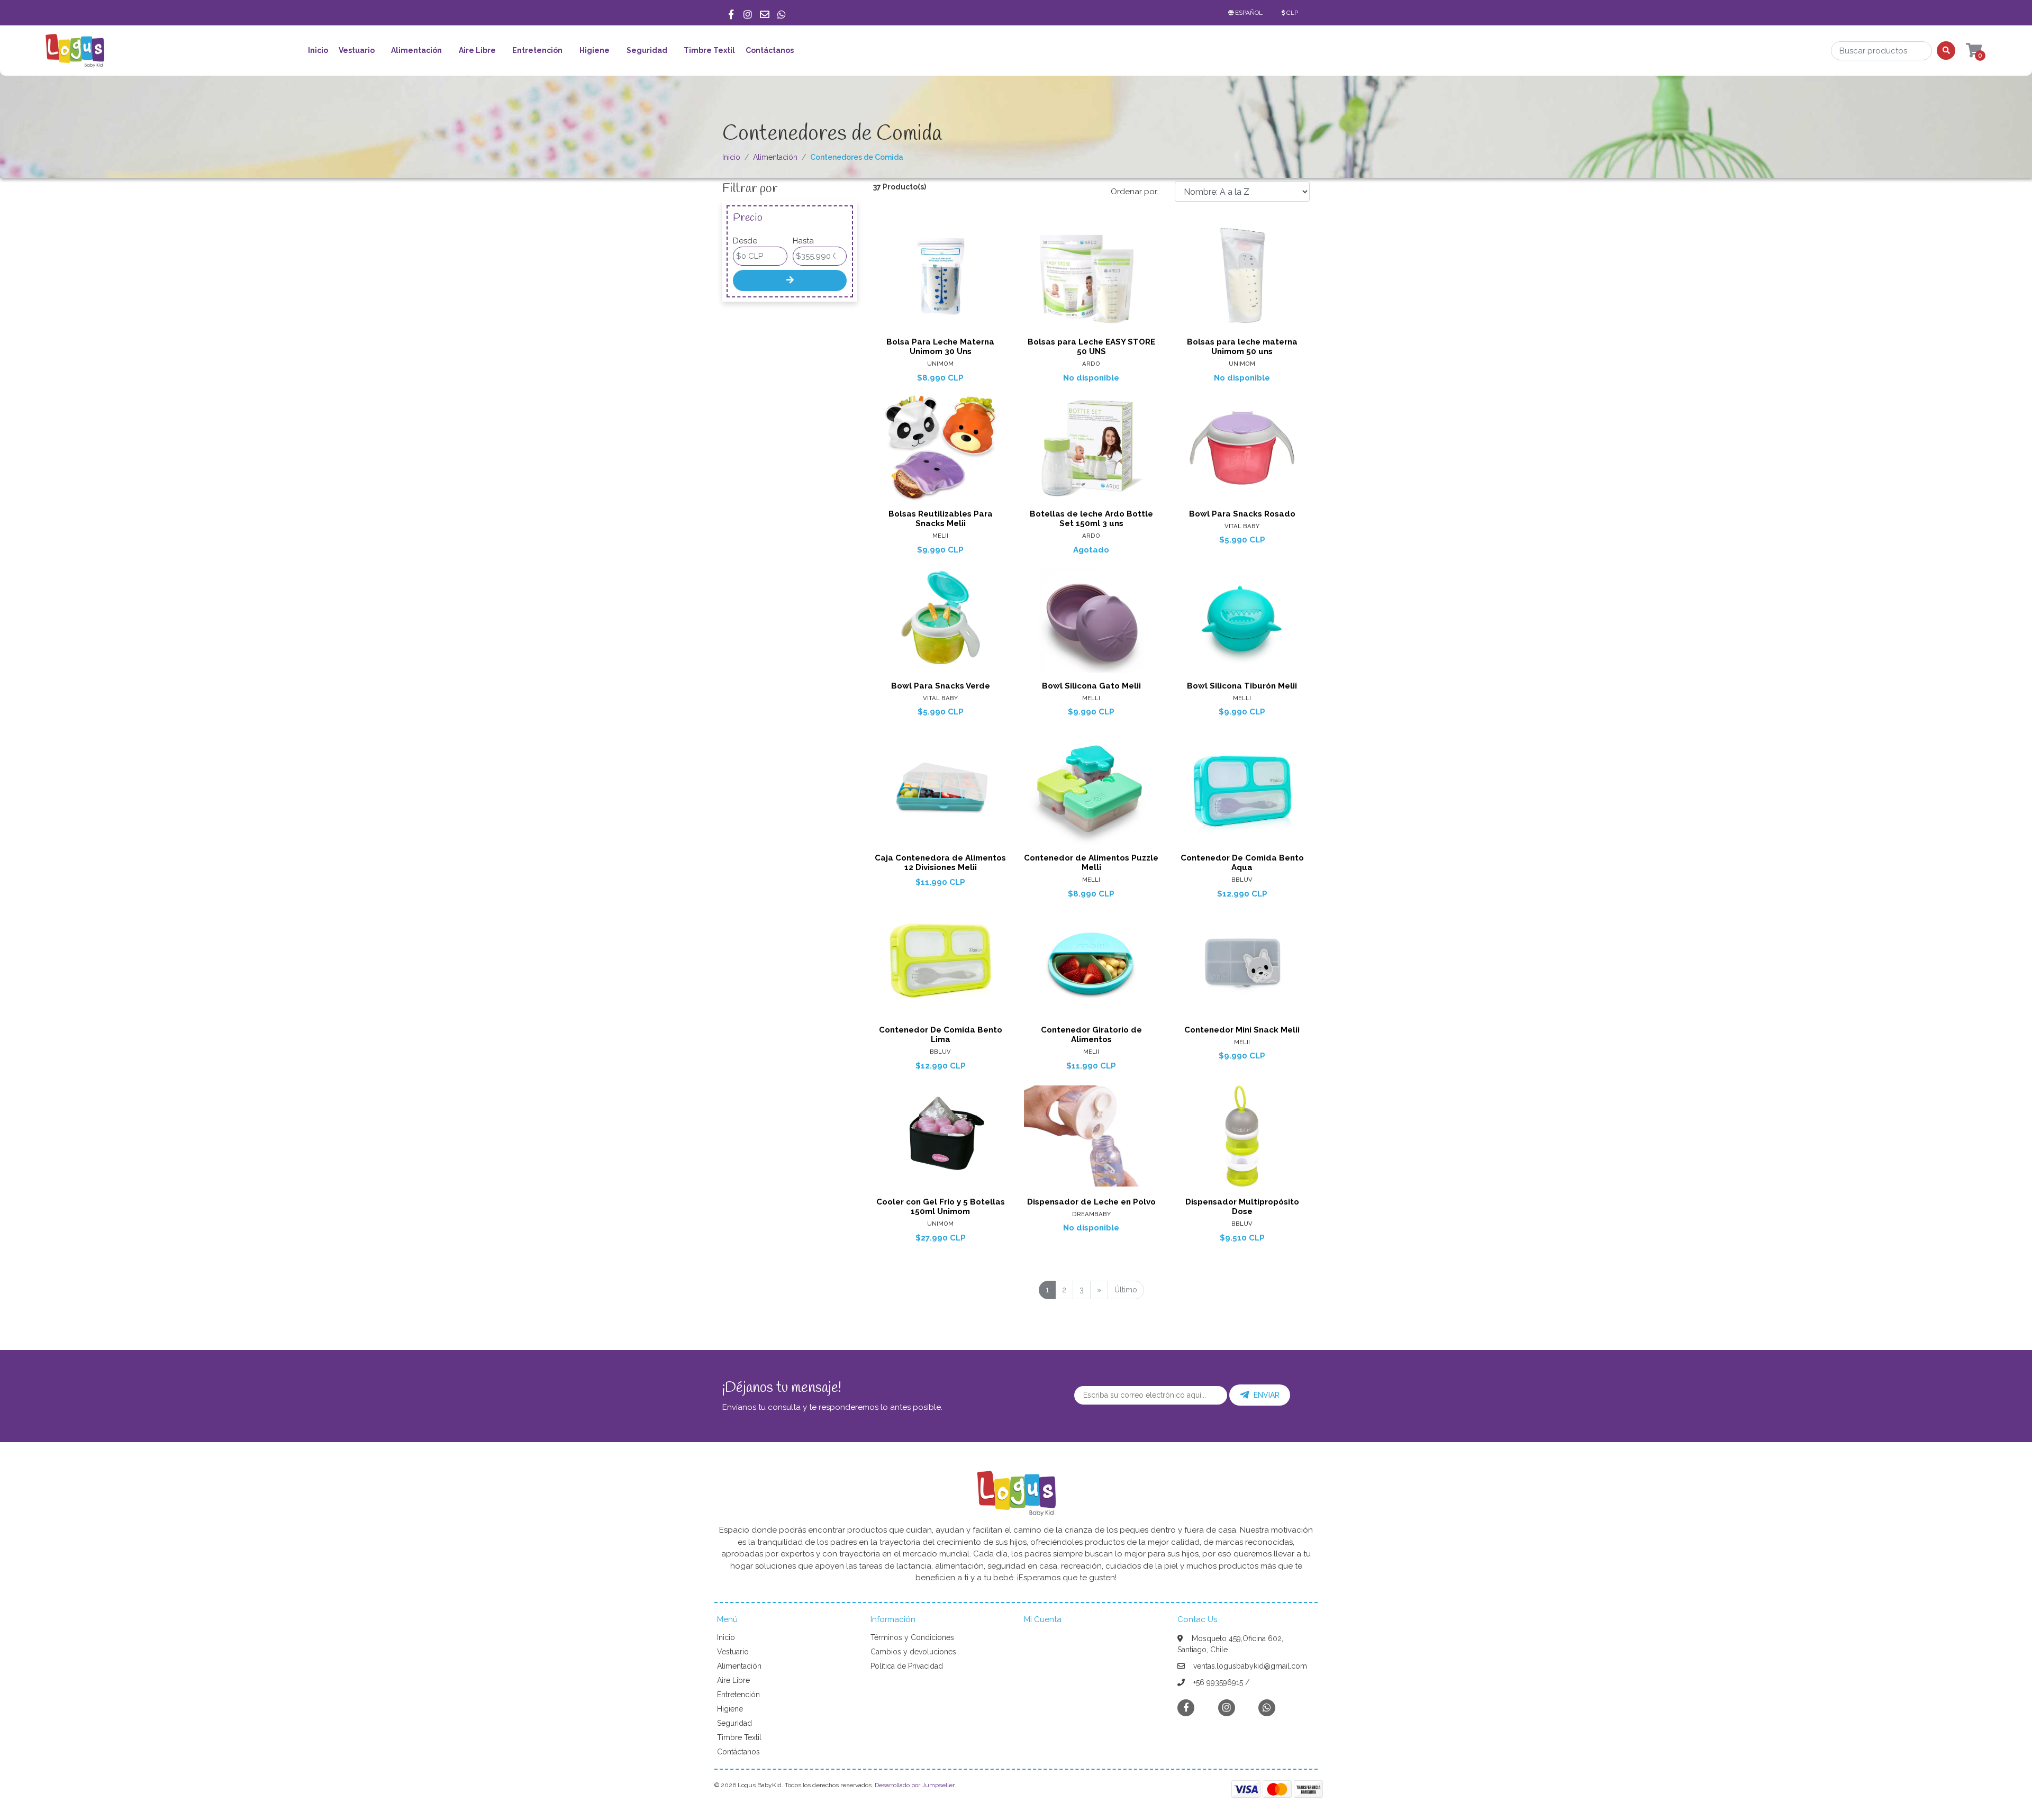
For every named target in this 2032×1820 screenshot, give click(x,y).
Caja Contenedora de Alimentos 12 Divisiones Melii (940, 863)
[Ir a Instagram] (748, 13)
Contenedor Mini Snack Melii (1242, 1030)
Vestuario (357, 50)
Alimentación (416, 50)
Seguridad (647, 50)
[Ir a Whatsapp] (782, 13)
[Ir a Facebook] (731, 13)
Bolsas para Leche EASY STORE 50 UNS (1091, 347)
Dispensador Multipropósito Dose (1242, 1207)
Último (1126, 1290)
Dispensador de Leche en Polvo (1091, 1202)
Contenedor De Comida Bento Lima (941, 1035)
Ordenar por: (1135, 192)
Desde (745, 241)
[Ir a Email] (765, 13)
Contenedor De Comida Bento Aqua (1242, 863)
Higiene (595, 50)
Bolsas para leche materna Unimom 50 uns (1242, 347)
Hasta (803, 241)
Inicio (318, 50)
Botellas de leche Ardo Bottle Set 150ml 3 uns (1091, 519)
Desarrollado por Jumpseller (914, 1785)
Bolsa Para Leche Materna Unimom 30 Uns (940, 347)
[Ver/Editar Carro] (1964, 51)
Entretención (537, 50)
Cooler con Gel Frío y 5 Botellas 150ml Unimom (941, 1207)
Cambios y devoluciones (913, 1652)
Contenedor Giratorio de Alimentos (1091, 1035)
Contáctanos (770, 50)
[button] (1248, 13)
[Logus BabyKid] (75, 54)
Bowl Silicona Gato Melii (1091, 686)
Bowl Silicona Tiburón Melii (1242, 686)
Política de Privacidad (907, 1666)
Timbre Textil (709, 50)
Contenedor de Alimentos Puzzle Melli (1091, 863)
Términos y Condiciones (912, 1637)
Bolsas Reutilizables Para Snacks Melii (941, 519)
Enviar (1267, 1395)
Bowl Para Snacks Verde (941, 686)
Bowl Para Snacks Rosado (1242, 514)
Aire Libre (477, 50)
